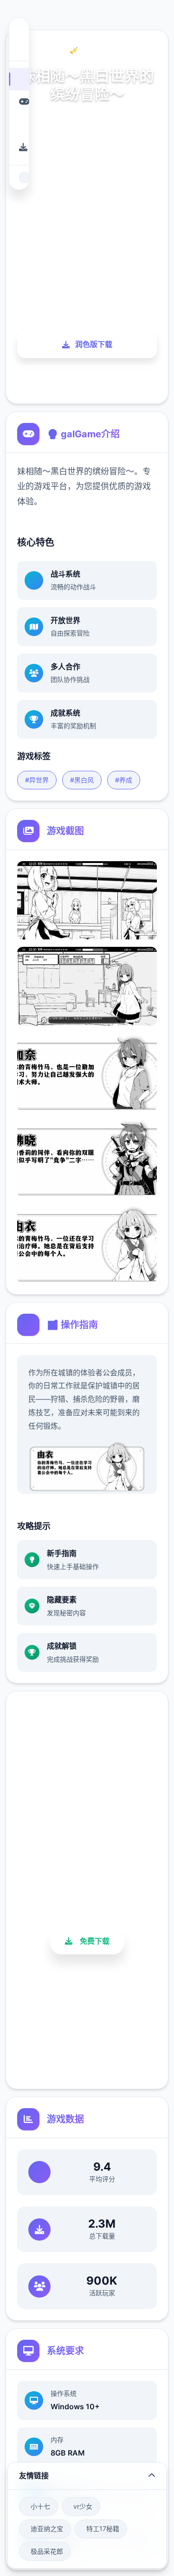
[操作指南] (19, 124)
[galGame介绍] (19, 102)
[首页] (19, 79)
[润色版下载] (19, 147)
